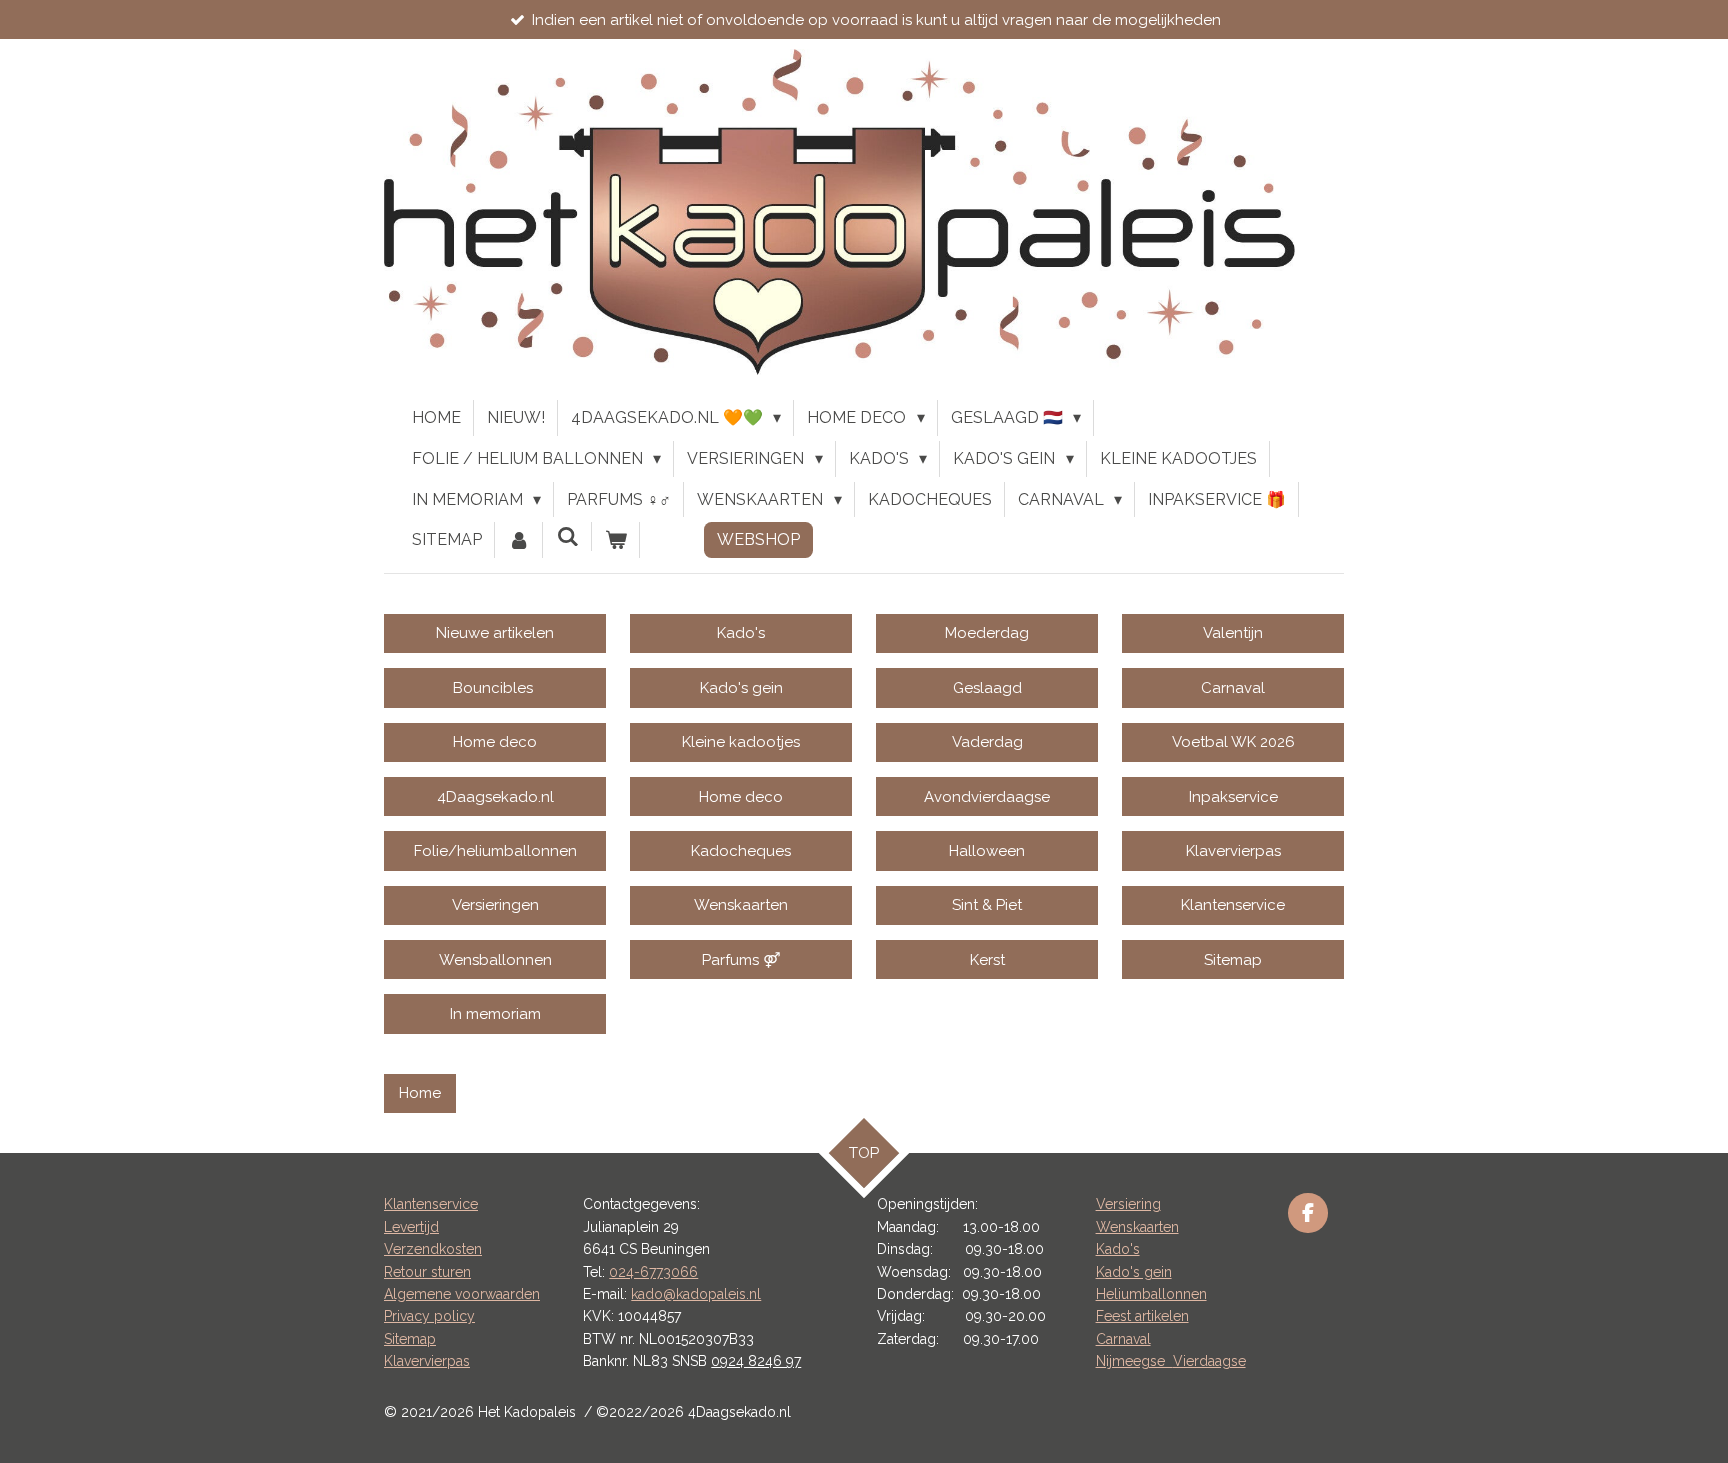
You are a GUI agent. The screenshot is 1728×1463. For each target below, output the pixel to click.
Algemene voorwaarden (462, 1294)
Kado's (1118, 1249)
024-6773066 (653, 1272)
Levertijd (411, 1227)
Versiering (1128, 1204)
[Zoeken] (567, 536)
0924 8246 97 (756, 1361)
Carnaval (1123, 1339)
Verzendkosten (433, 1249)
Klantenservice (431, 1204)
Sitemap (410, 1339)
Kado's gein (1134, 1272)
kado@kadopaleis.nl (696, 1294)
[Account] (519, 540)
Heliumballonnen (1151, 1294)
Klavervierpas (427, 1361)
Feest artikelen (1142, 1316)
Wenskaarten (1137, 1227)
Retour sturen (427, 1272)
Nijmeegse (1134, 1361)
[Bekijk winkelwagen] (616, 540)
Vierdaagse (1209, 1361)
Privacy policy (429, 1316)
